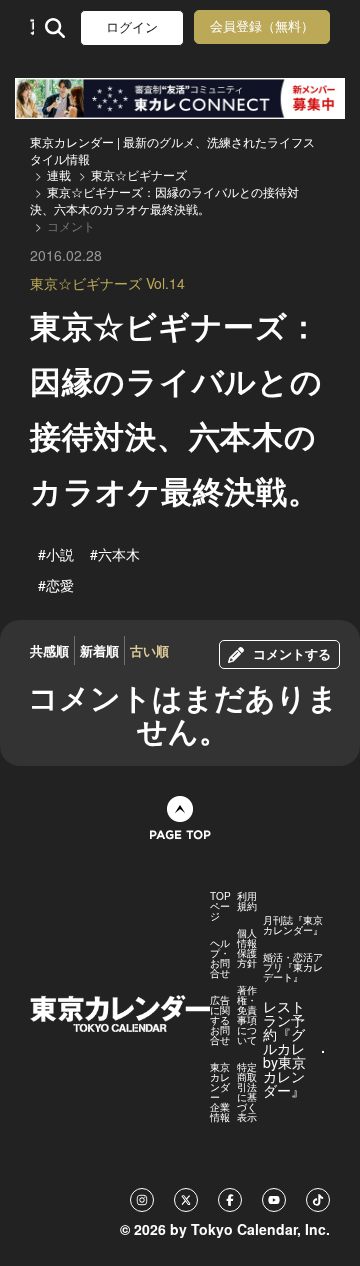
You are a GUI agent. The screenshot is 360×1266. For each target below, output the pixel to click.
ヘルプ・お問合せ (220, 958)
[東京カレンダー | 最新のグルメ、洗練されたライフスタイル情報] (32, 27)
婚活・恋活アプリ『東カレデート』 (293, 967)
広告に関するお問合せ (220, 1020)
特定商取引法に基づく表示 (247, 1092)
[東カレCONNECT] (180, 98)
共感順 (49, 650)
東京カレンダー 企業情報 (220, 1092)
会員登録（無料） (262, 26)
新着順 (99, 650)
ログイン (132, 27)
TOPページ (220, 906)
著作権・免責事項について (247, 1015)
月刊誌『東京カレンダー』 (293, 925)
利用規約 (247, 901)
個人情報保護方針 (247, 948)
